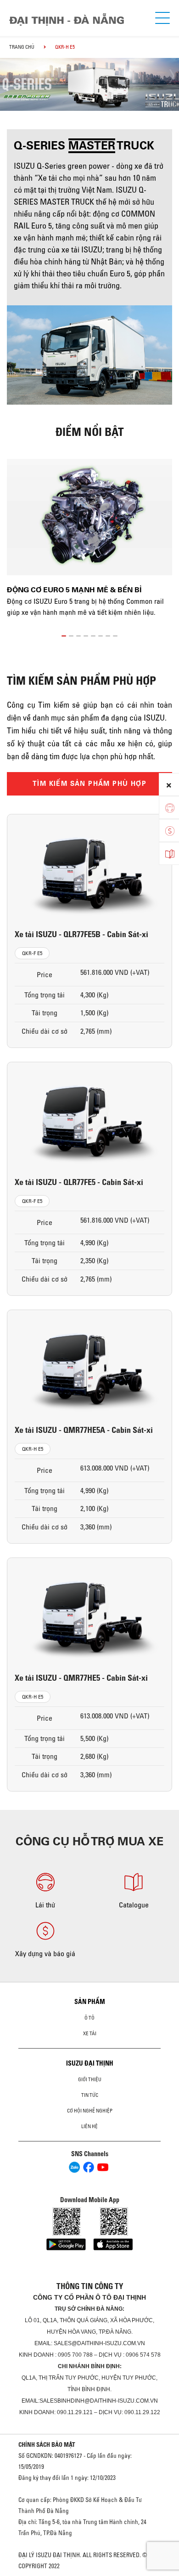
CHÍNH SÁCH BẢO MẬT (47, 2444)
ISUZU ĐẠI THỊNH (90, 2063)
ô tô (89, 2018)
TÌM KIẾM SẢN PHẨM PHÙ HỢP (89, 784)
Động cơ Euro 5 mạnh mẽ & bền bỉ (74, 590)
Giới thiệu (90, 2079)
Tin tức (90, 2095)
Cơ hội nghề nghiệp (90, 2111)
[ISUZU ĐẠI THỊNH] (67, 20)
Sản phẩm (90, 2002)
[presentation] (11, 76)
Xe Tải (90, 2033)
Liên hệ (89, 2126)
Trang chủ (22, 47)
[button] (64, 634)
